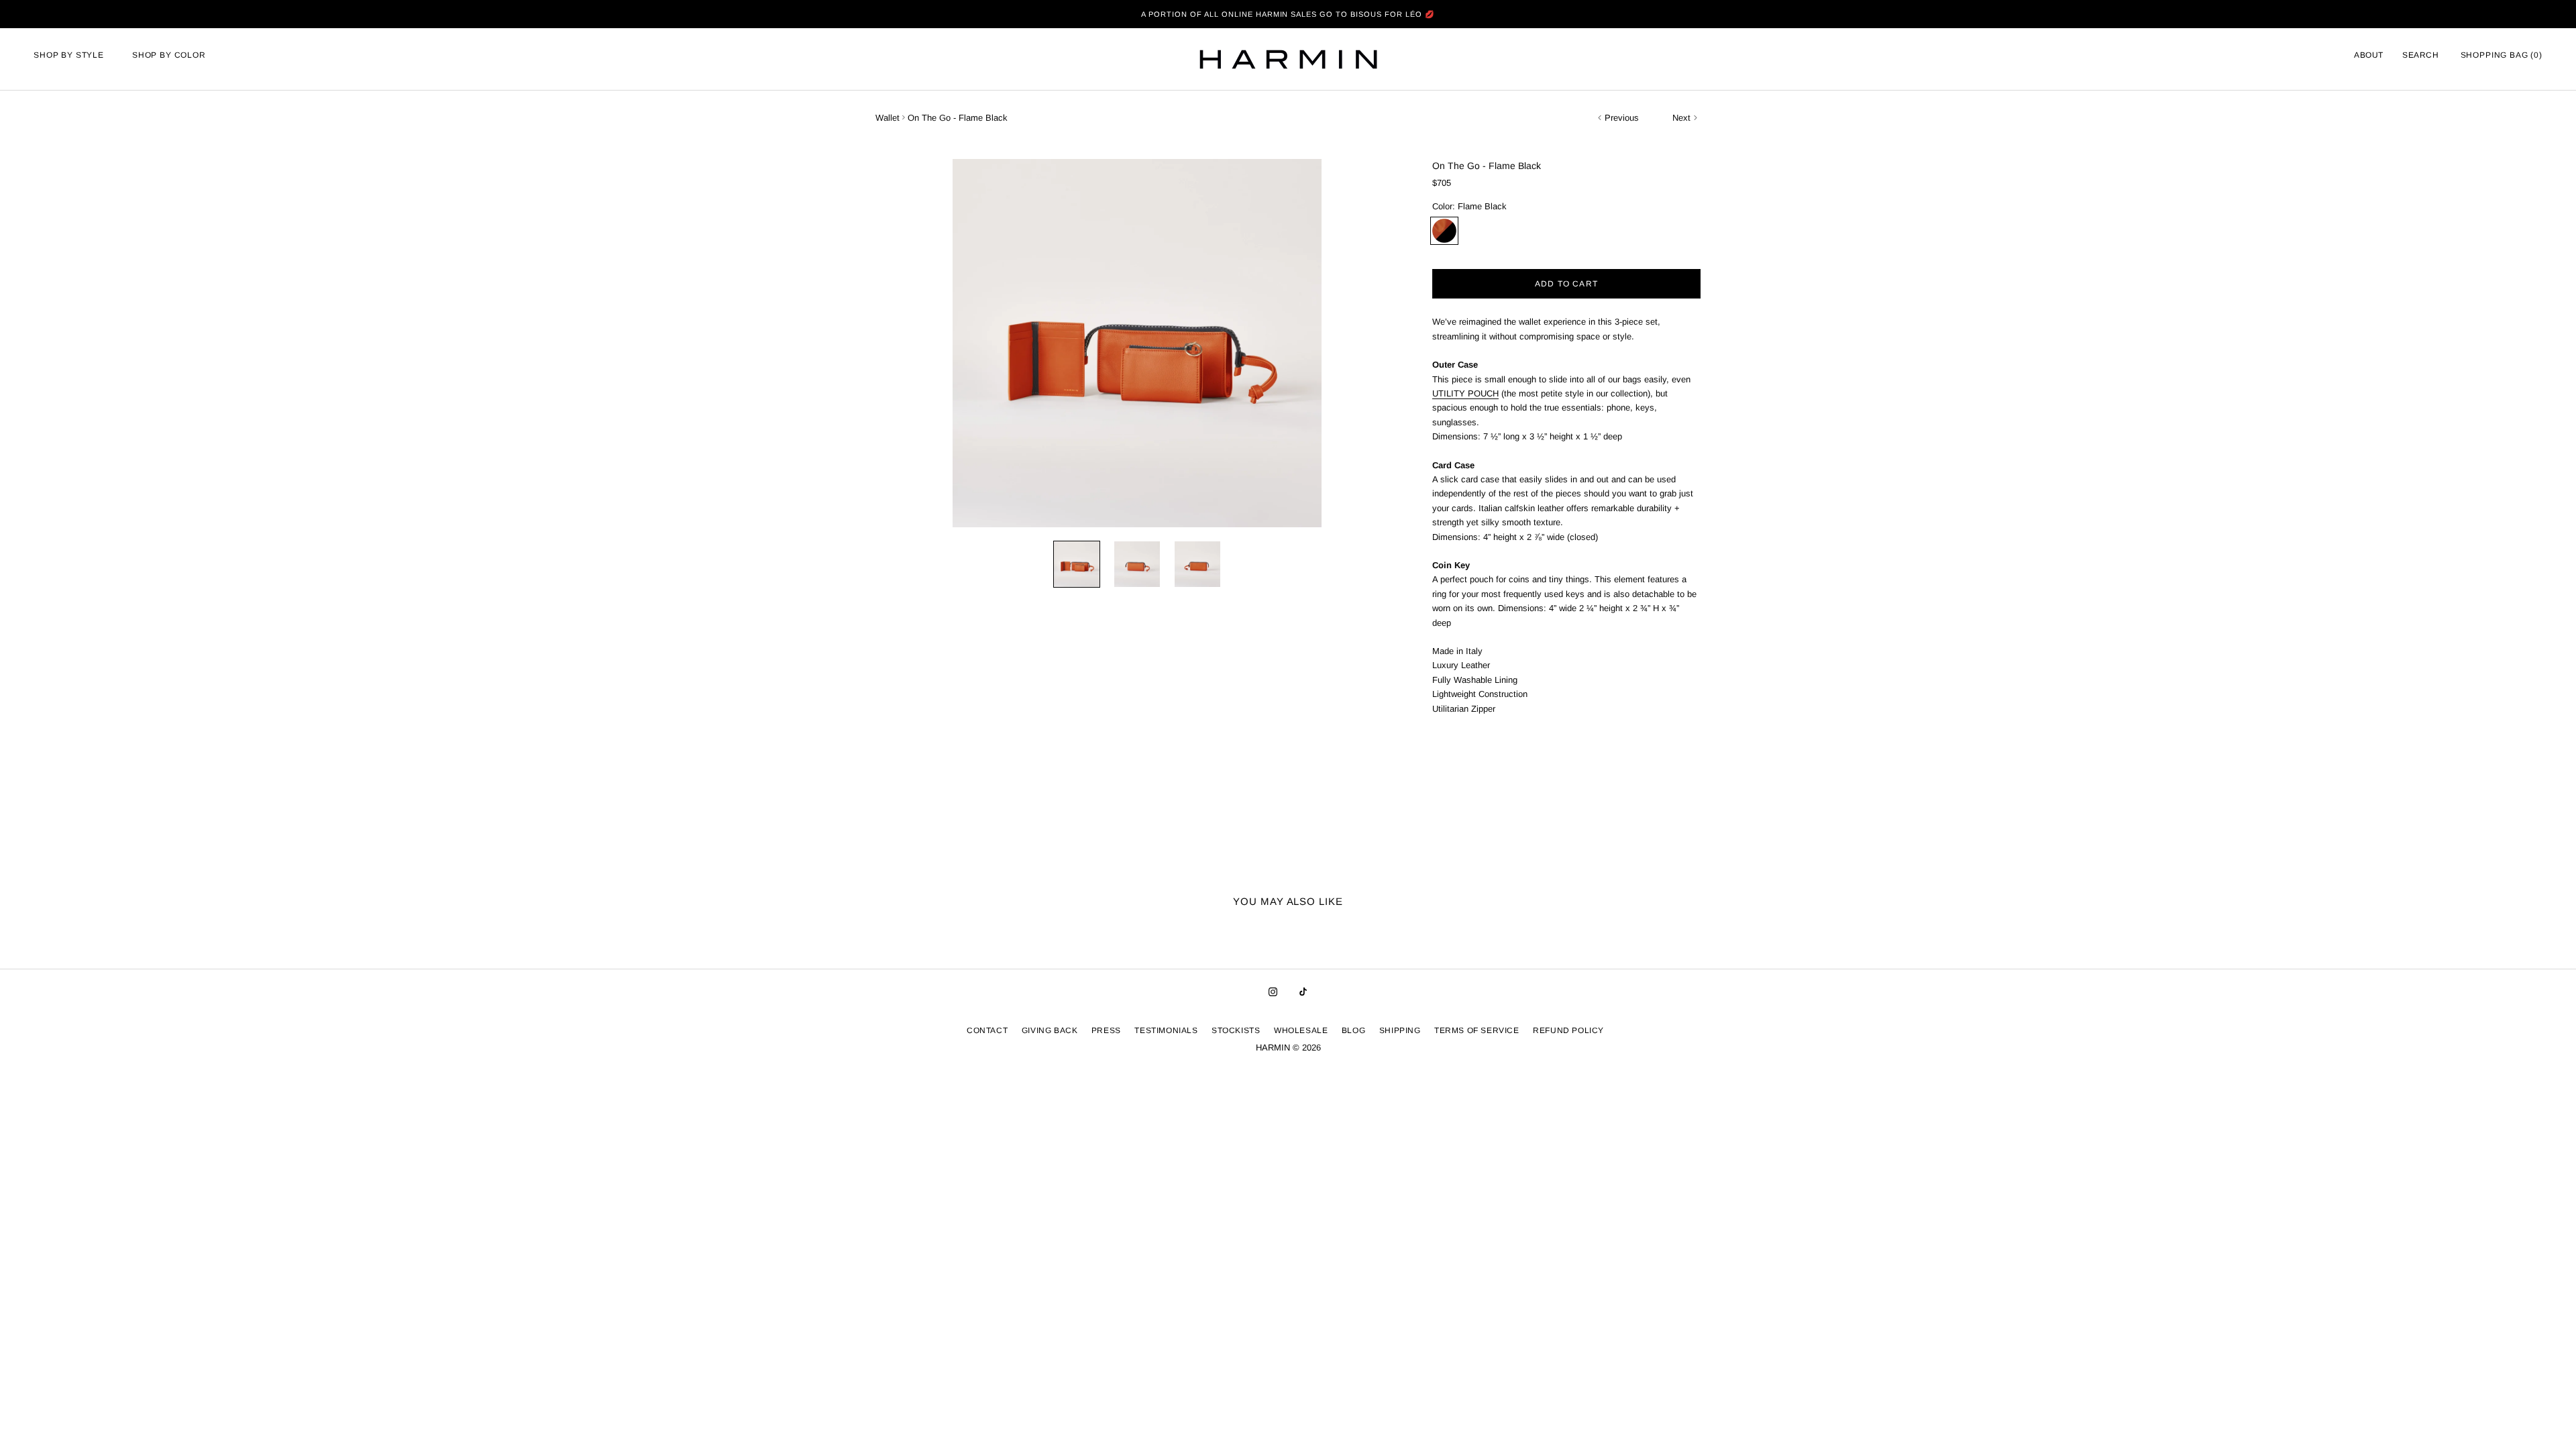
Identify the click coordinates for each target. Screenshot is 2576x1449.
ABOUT (2369, 55)
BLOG (1353, 1030)
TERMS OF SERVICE (1477, 1030)
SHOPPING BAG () (2502, 55)
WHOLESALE (1301, 1030)
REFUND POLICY (1568, 1030)
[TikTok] (1303, 991)
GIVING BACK (1050, 1030)
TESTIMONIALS (1166, 1030)
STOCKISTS (1236, 1030)
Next (1681, 118)
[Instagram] (1273, 991)
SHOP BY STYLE (69, 55)
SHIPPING (1400, 1030)
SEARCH (2421, 55)
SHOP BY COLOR (169, 55)
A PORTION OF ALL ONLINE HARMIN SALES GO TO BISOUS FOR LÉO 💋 (1288, 14)
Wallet (888, 118)
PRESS (1106, 1030)
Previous (1622, 118)
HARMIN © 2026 (1288, 1048)
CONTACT (987, 1030)
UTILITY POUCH (1465, 393)
